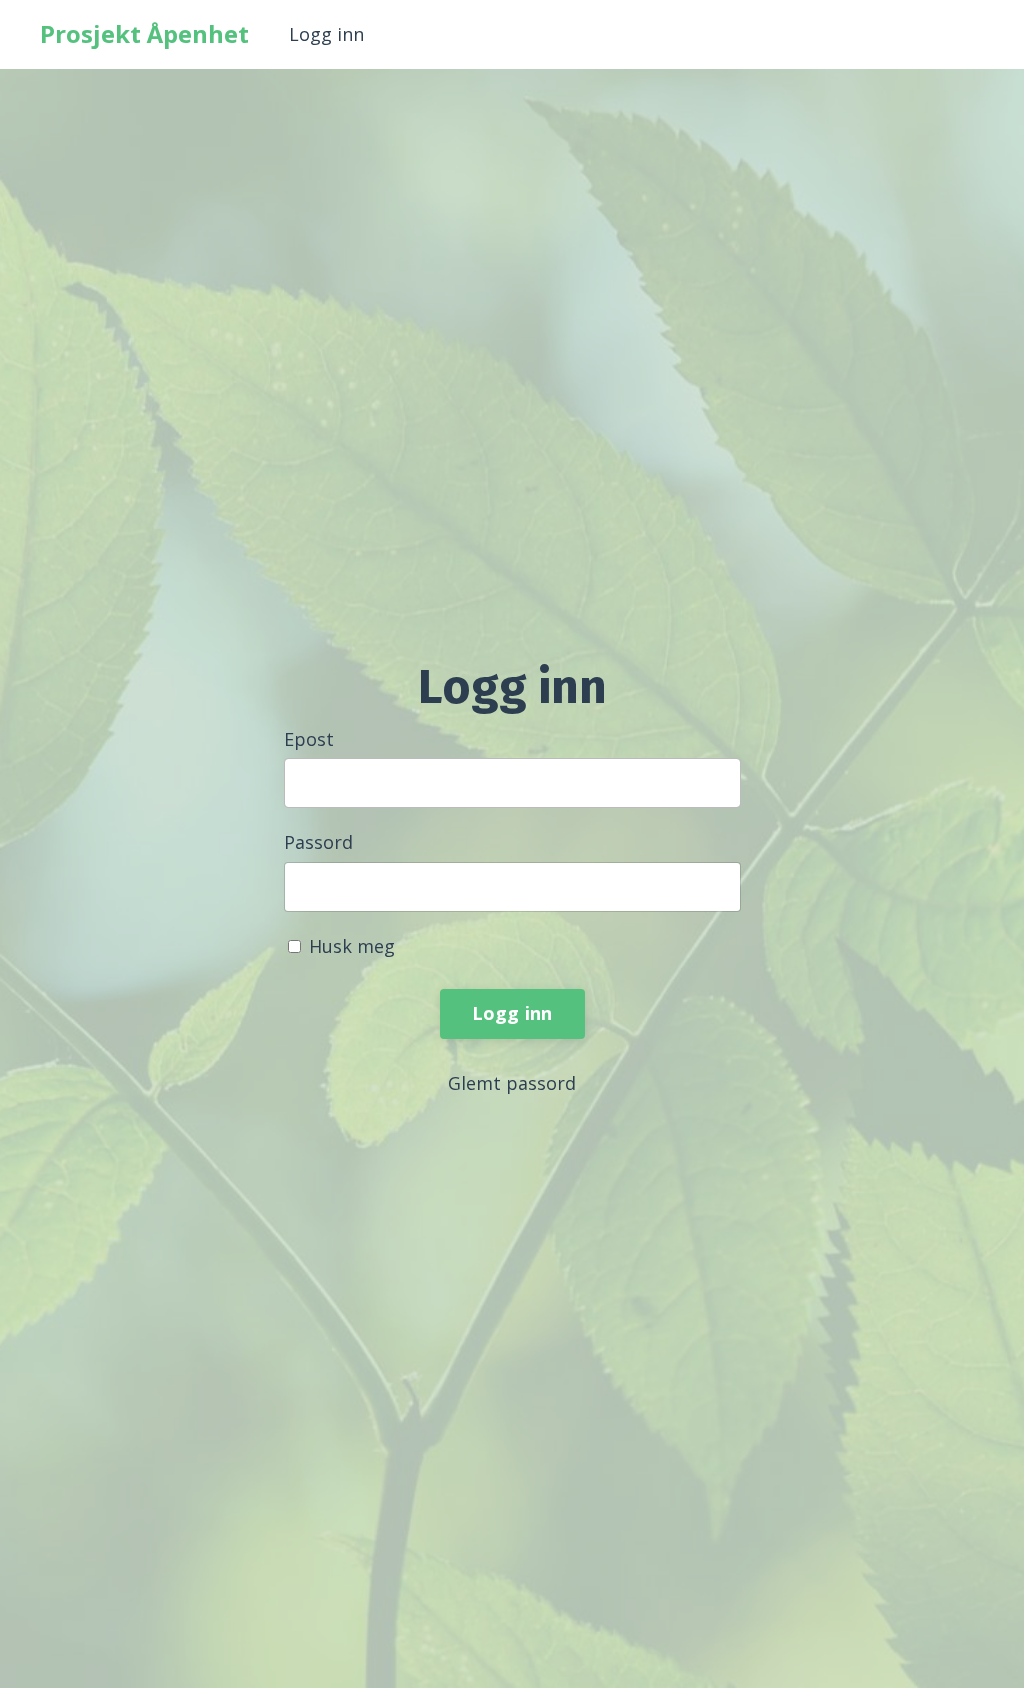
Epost (309, 739)
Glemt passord (512, 1083)
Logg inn (326, 34)
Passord (318, 842)
